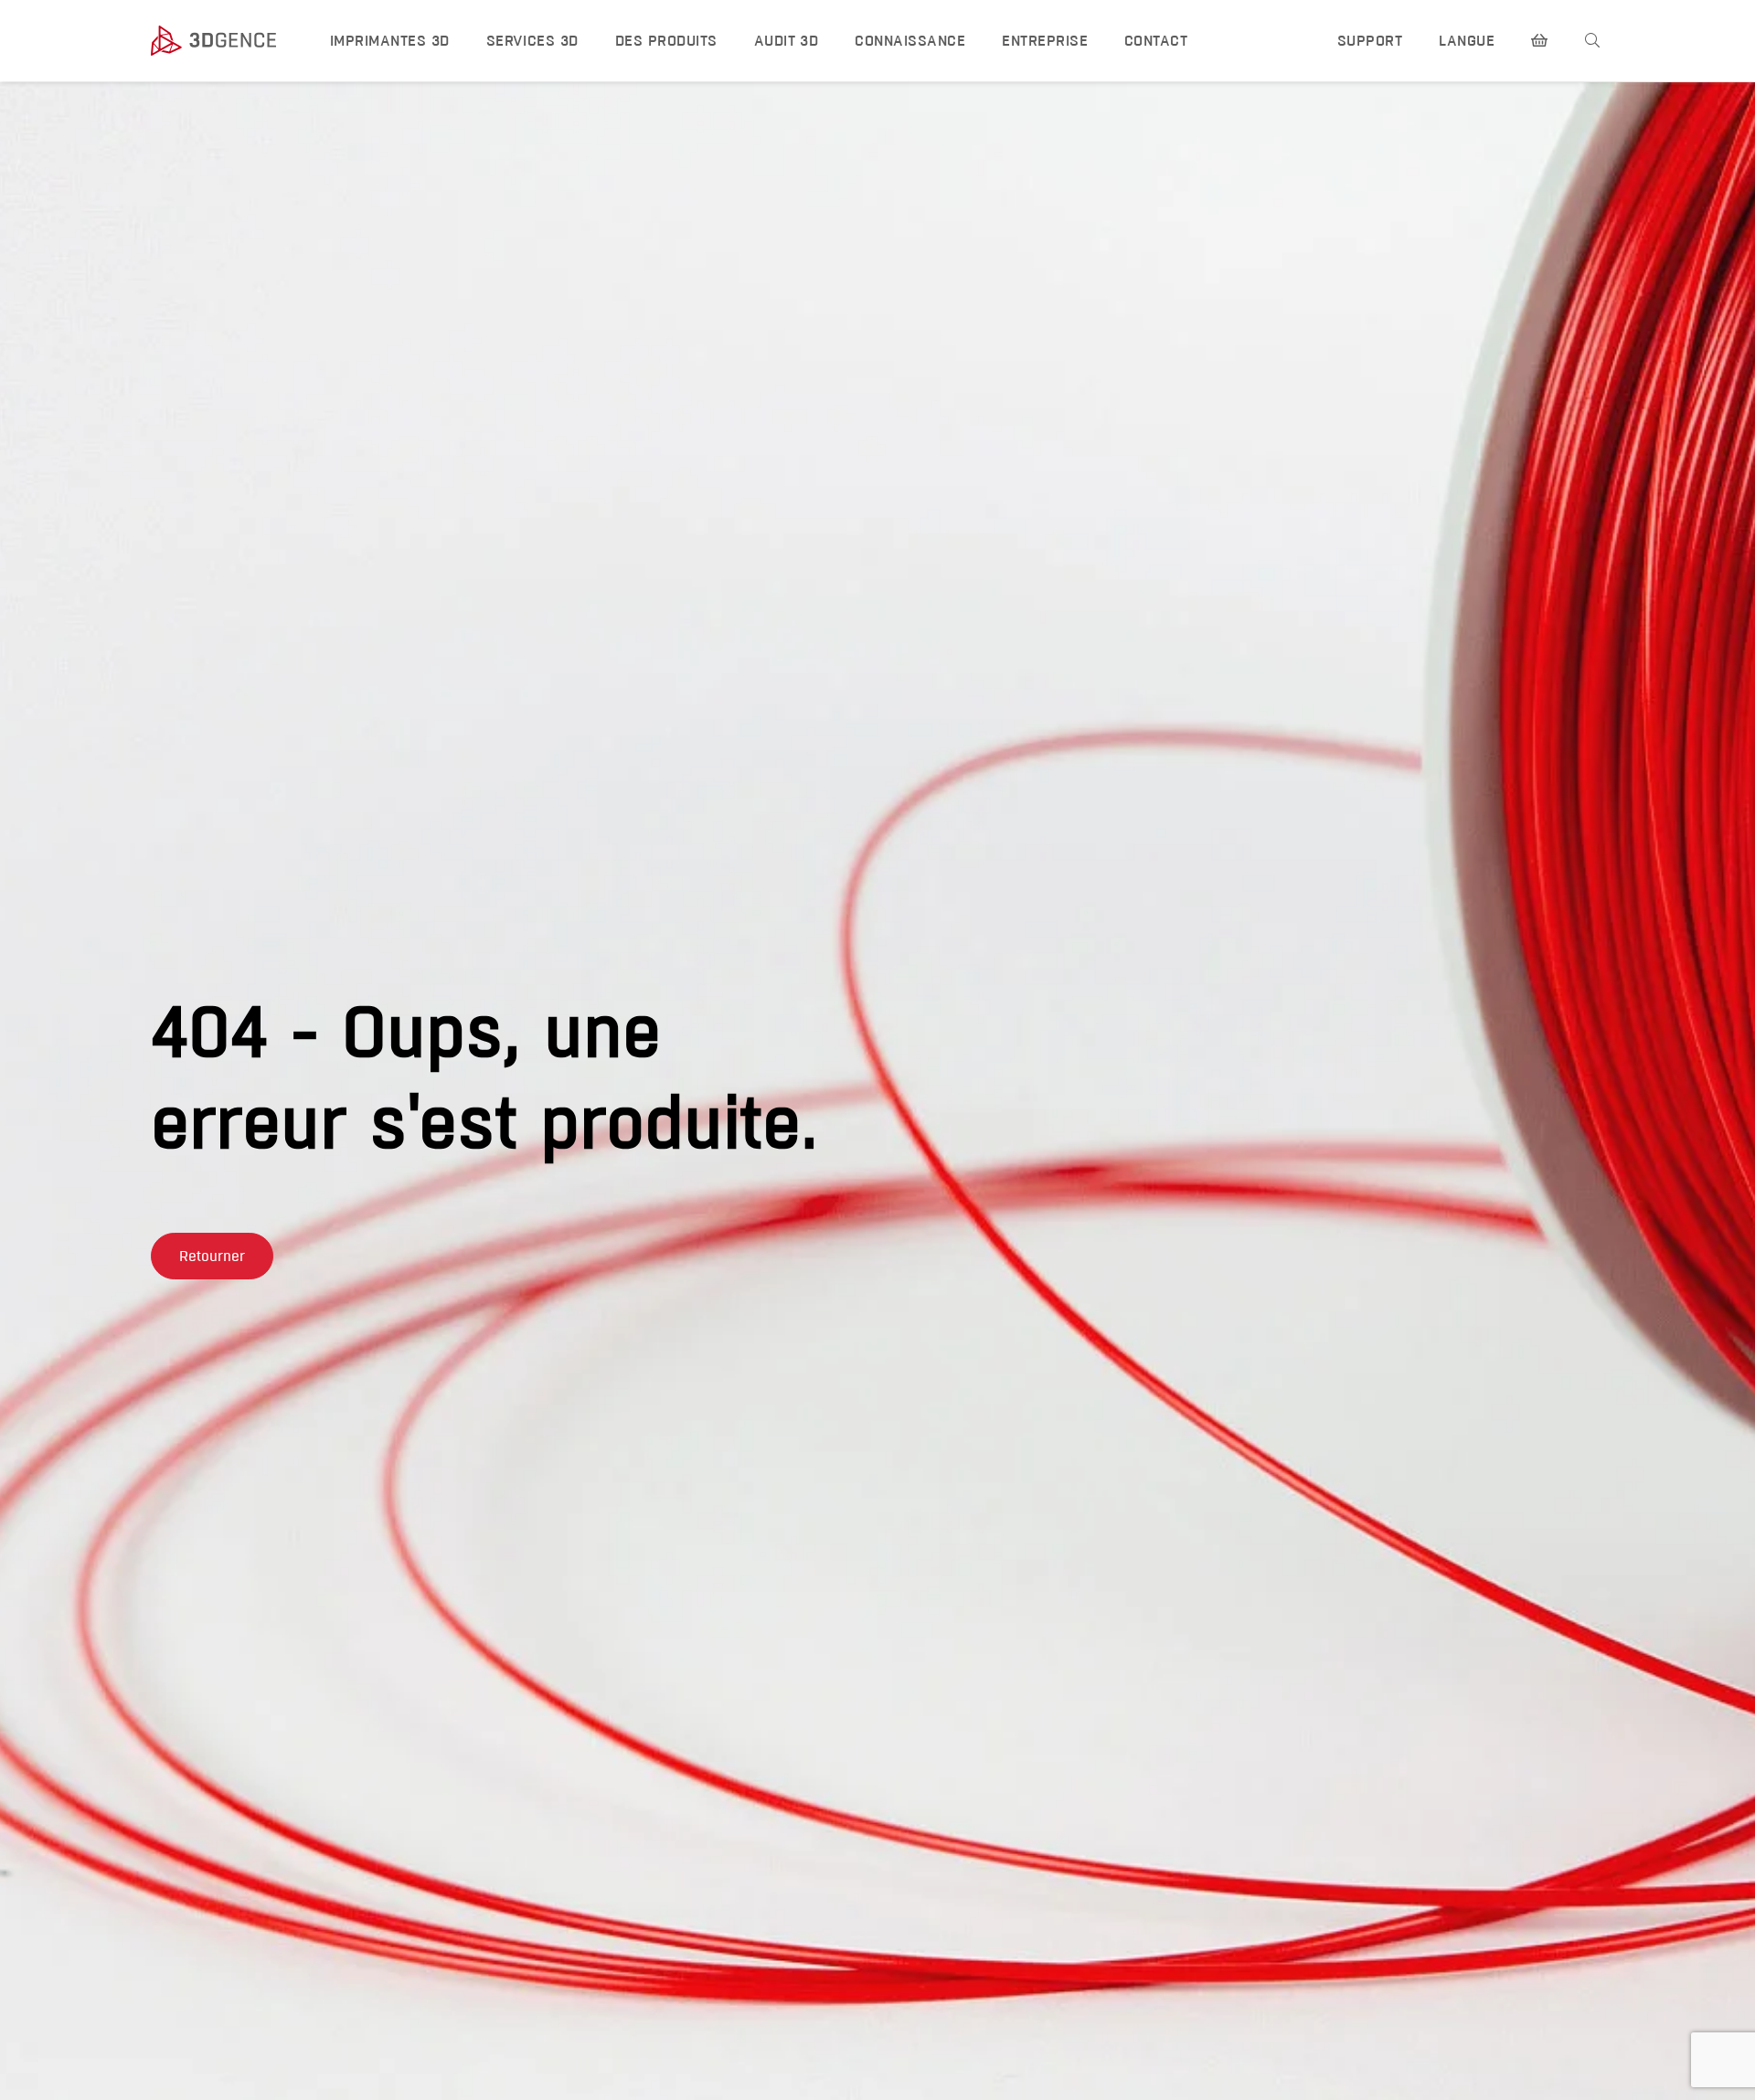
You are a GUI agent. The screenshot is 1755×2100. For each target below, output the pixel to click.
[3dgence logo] (223, 41)
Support (1370, 41)
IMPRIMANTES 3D (390, 41)
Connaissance (910, 41)
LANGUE (1467, 41)
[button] (212, 1256)
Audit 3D (787, 41)
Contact (1156, 41)
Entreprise (1045, 41)
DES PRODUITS (666, 41)
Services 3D (532, 41)
